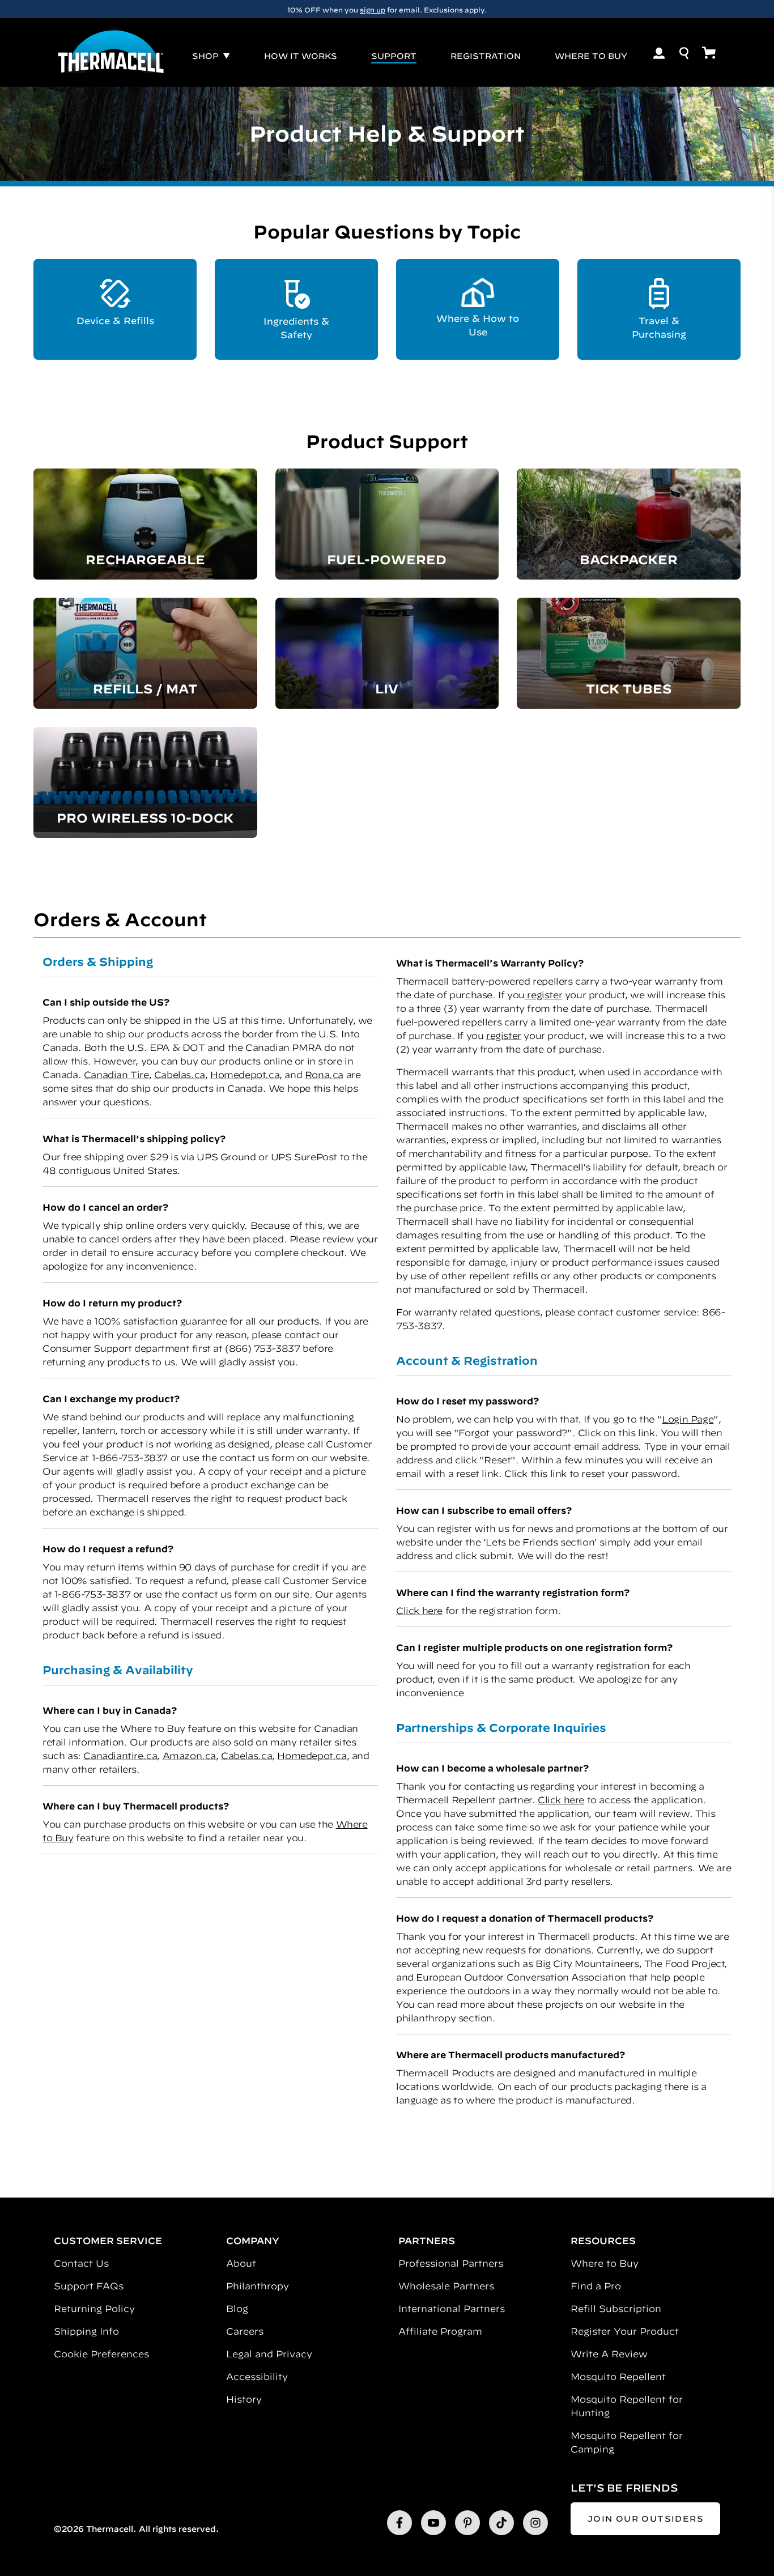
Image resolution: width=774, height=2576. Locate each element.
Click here (419, 1611)
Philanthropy (258, 2286)
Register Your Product (625, 2331)
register (543, 995)
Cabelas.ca (180, 1075)
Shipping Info (86, 2331)
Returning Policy (94, 2309)
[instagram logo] (535, 2523)
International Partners (452, 2309)
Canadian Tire (116, 1075)
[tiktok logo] (501, 2523)
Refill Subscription (616, 2309)
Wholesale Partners (446, 2286)
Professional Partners (451, 2263)
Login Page (688, 1419)
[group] (387, 9)
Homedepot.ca (245, 1075)
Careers (245, 2331)
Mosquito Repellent (618, 2377)
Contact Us (81, 2263)
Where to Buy (605, 2263)
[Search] (684, 53)
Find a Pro (596, 2286)
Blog (237, 2309)
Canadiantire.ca (120, 1756)
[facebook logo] (399, 2523)
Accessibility (257, 2377)
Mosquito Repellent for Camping (627, 2442)
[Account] (659, 53)
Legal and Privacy (269, 2354)
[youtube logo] (433, 2523)
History (244, 2399)
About (241, 2263)
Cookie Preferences (101, 2354)
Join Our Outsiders (645, 2519)
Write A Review (609, 2354)
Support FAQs (89, 2286)
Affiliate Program (440, 2331)
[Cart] (709, 53)
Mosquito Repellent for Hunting (627, 2406)
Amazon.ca (189, 1756)
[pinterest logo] (467, 2523)
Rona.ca (324, 1075)
